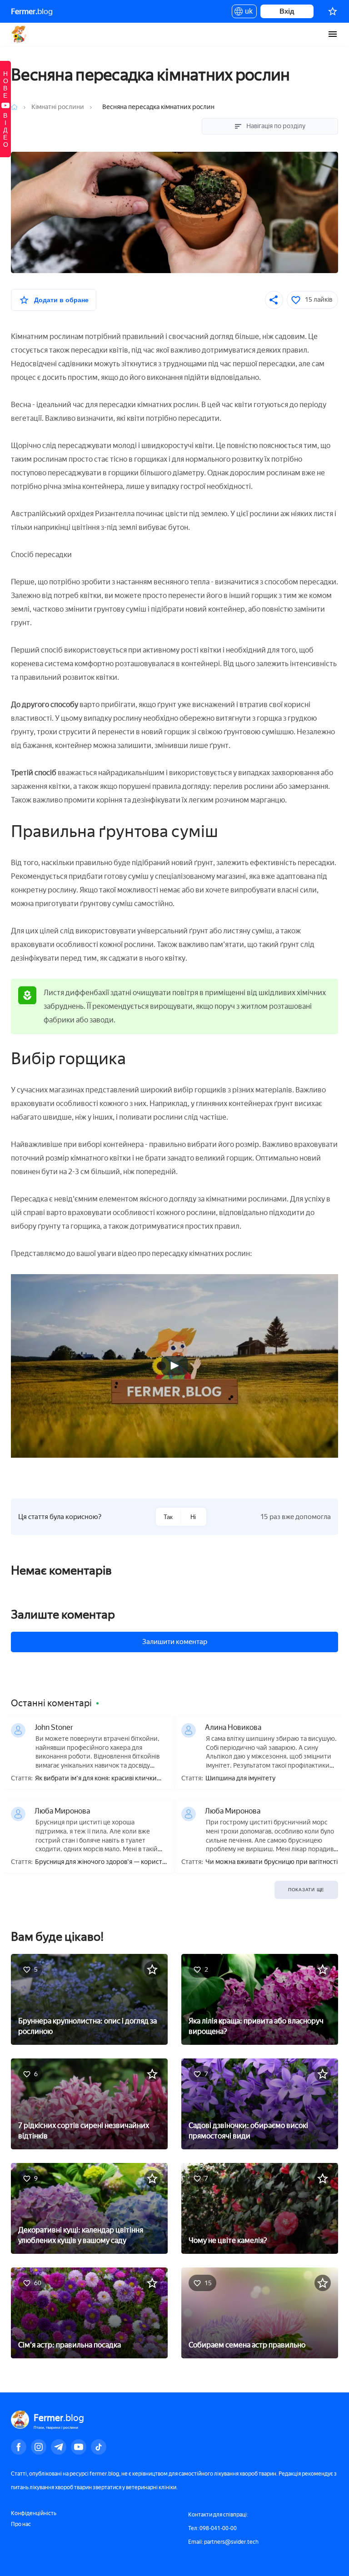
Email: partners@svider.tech (223, 2542)
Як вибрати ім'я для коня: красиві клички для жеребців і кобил (96, 1779)
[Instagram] (39, 2447)
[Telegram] (59, 2447)
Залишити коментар (175, 1642)
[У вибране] (152, 1969)
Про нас (21, 2524)
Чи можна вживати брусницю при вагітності (272, 1862)
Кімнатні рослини (58, 107)
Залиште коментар (63, 1614)
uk (247, 13)
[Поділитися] (274, 300)
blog (32, 11)
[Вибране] (333, 11)
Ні (193, 1517)
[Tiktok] (99, 2447)
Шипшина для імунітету (240, 1779)
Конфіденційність (34, 2513)
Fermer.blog (20, 34)
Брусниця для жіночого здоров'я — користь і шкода (100, 1862)
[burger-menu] (333, 34)
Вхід (287, 11)
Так (168, 1517)
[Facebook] (19, 2447)
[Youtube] (79, 2447)
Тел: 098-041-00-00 (212, 2528)
